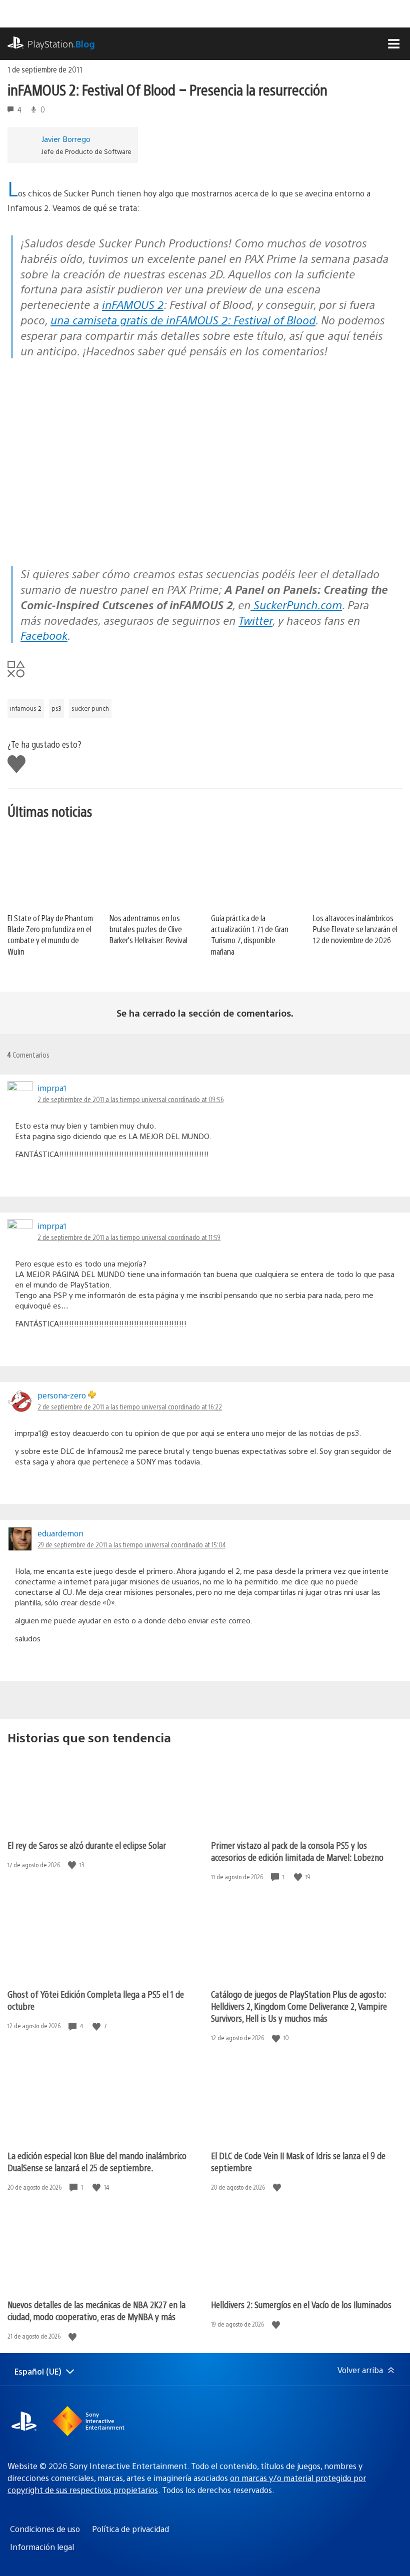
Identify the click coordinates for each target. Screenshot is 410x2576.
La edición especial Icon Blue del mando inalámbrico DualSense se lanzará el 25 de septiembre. (97, 2161)
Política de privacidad (130, 2529)
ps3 (56, 708)
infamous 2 (26, 708)
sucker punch (90, 708)
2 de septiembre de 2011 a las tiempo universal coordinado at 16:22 (130, 1406)
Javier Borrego (66, 139)
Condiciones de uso (45, 2529)
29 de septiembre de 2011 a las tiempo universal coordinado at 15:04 (131, 1544)
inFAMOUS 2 (133, 304)
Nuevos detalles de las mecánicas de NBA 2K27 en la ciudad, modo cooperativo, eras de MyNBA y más (96, 2310)
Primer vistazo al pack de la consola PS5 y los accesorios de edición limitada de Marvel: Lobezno (297, 1851)
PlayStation (61, 44)
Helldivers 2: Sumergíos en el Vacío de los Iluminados (301, 2304)
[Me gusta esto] (73, 1865)
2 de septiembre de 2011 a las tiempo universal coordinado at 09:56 (130, 1099)
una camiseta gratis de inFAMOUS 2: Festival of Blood (183, 320)
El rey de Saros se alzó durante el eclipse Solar (87, 1845)
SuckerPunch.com (296, 605)
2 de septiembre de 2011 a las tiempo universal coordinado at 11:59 (129, 1237)
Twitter (255, 620)
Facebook (44, 635)
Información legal (42, 2547)
